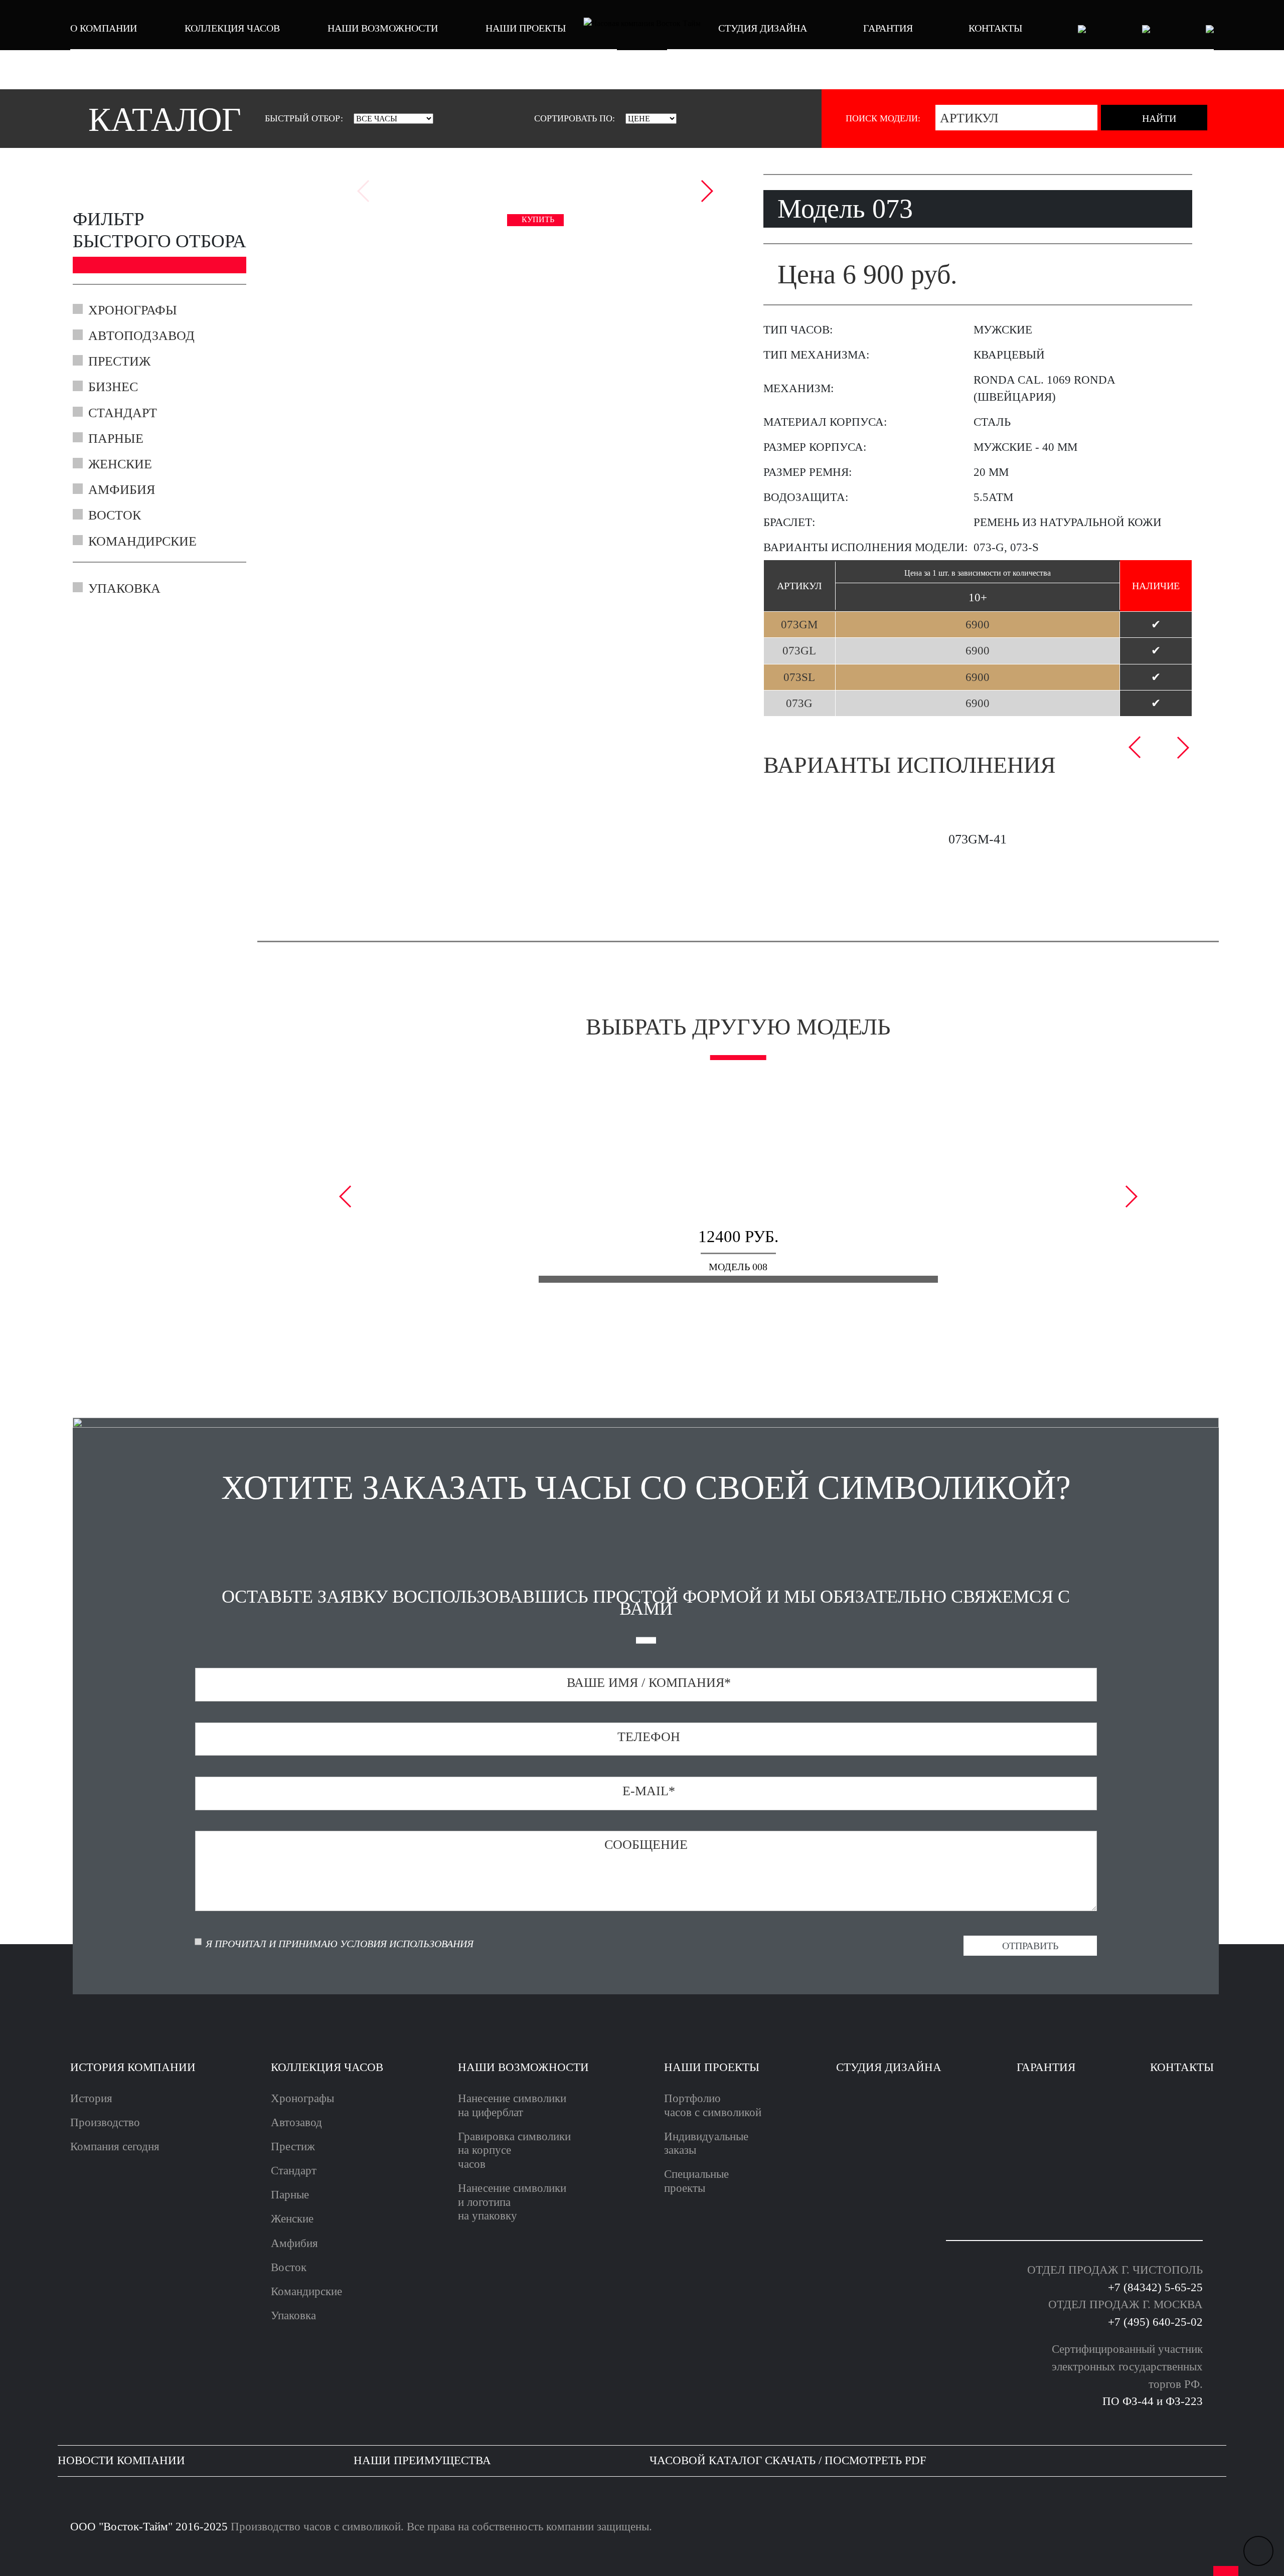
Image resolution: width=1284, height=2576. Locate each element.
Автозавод (296, 2122)
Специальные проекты (696, 2181)
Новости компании (121, 2460)
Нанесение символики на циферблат (512, 2105)
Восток (115, 516)
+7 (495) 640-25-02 (1155, 2322)
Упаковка (124, 589)
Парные (116, 439)
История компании (133, 2067)
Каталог (165, 120)
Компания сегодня (115, 2146)
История (91, 2098)
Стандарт (123, 413)
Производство (105, 2122)
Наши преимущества (422, 2460)
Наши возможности (383, 28)
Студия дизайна (763, 28)
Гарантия (888, 28)
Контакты (995, 28)
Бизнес (113, 387)
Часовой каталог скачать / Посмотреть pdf (788, 2460)
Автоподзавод (141, 336)
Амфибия (122, 490)
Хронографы (133, 310)
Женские (120, 464)
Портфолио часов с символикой (713, 2105)
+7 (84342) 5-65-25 (1155, 2287)
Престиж (119, 362)
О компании (104, 28)
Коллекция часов (232, 28)
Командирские (142, 542)
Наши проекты (526, 28)
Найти (1158, 118)
